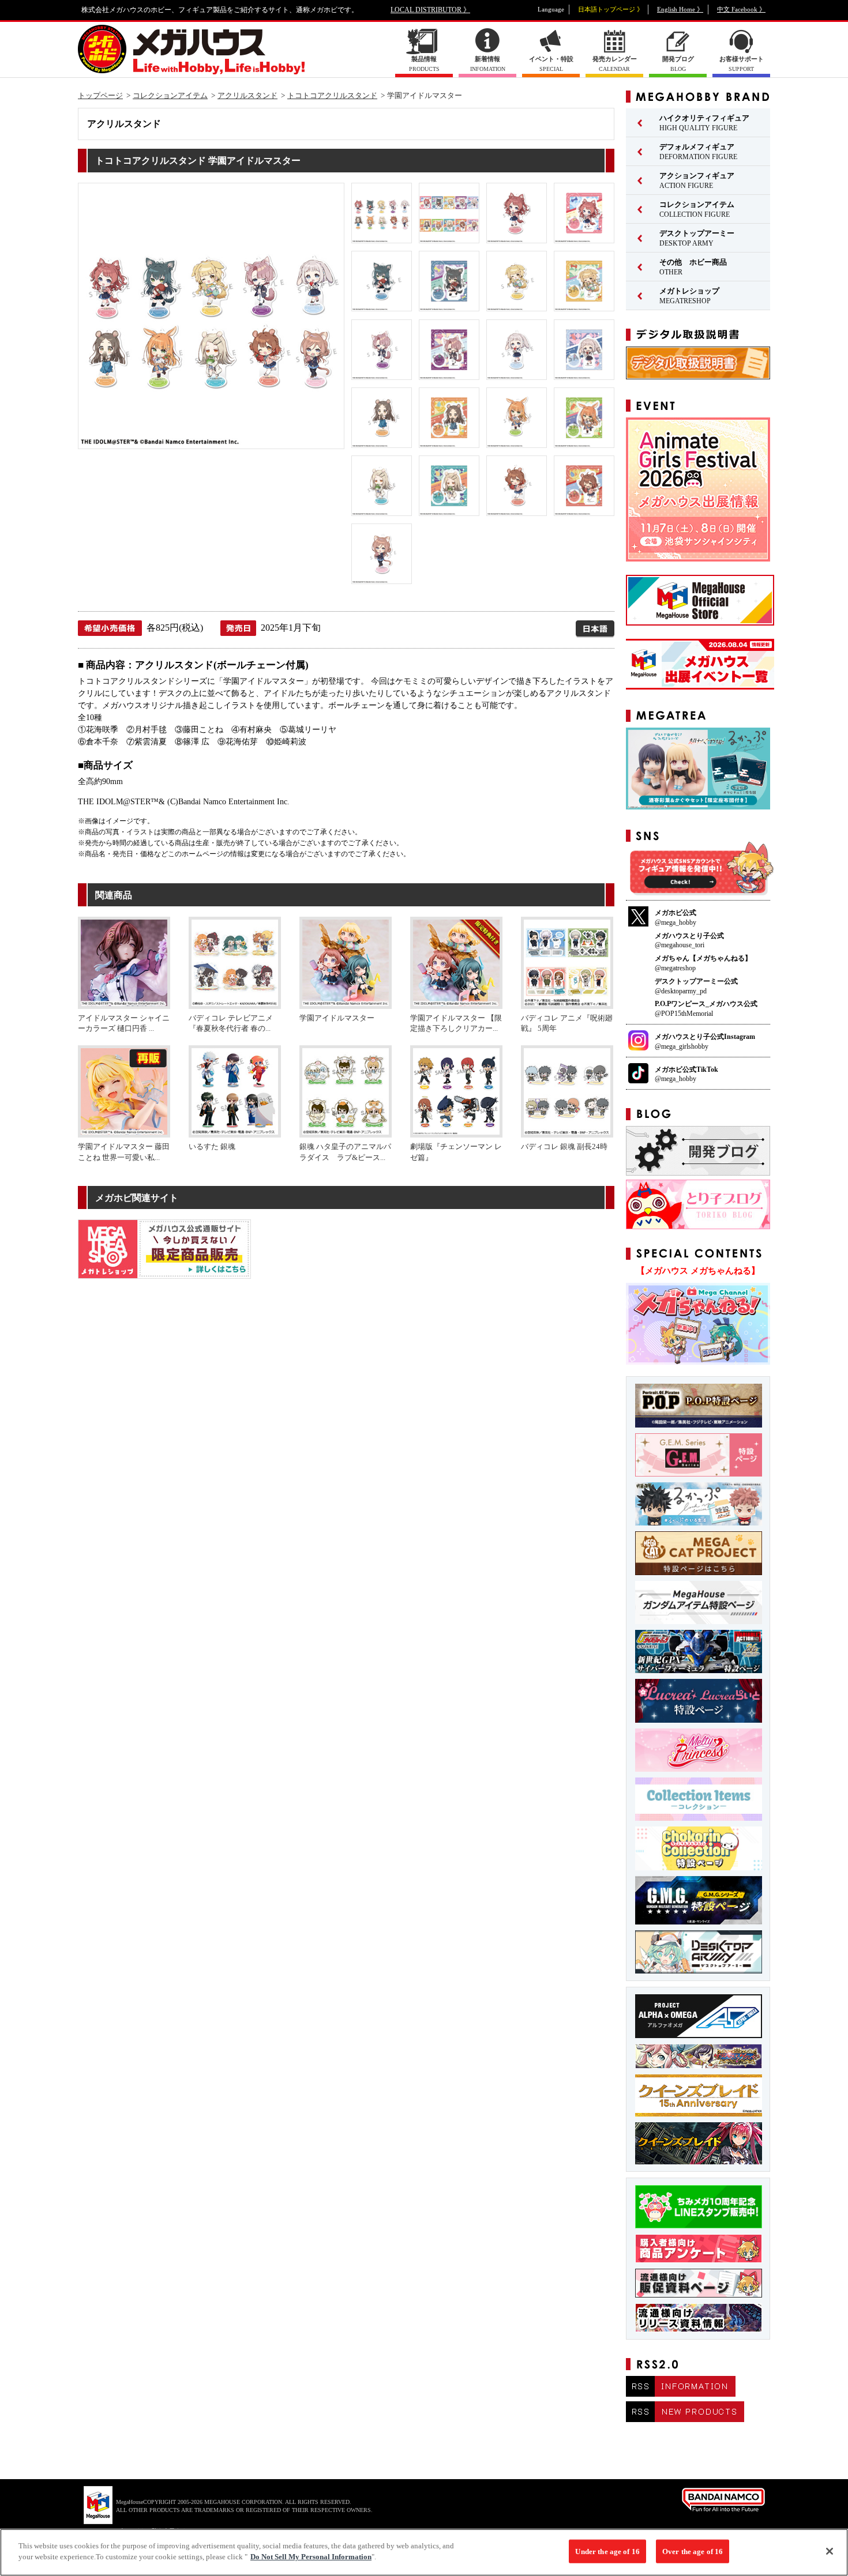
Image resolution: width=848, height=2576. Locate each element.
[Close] (830, 2551)
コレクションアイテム (170, 95)
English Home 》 (680, 9)
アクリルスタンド (247, 95)
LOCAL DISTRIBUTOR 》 (430, 10)
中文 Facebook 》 (741, 9)
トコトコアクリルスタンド (332, 95)
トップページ (100, 95)
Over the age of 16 (693, 2551)
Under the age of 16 (607, 2551)
